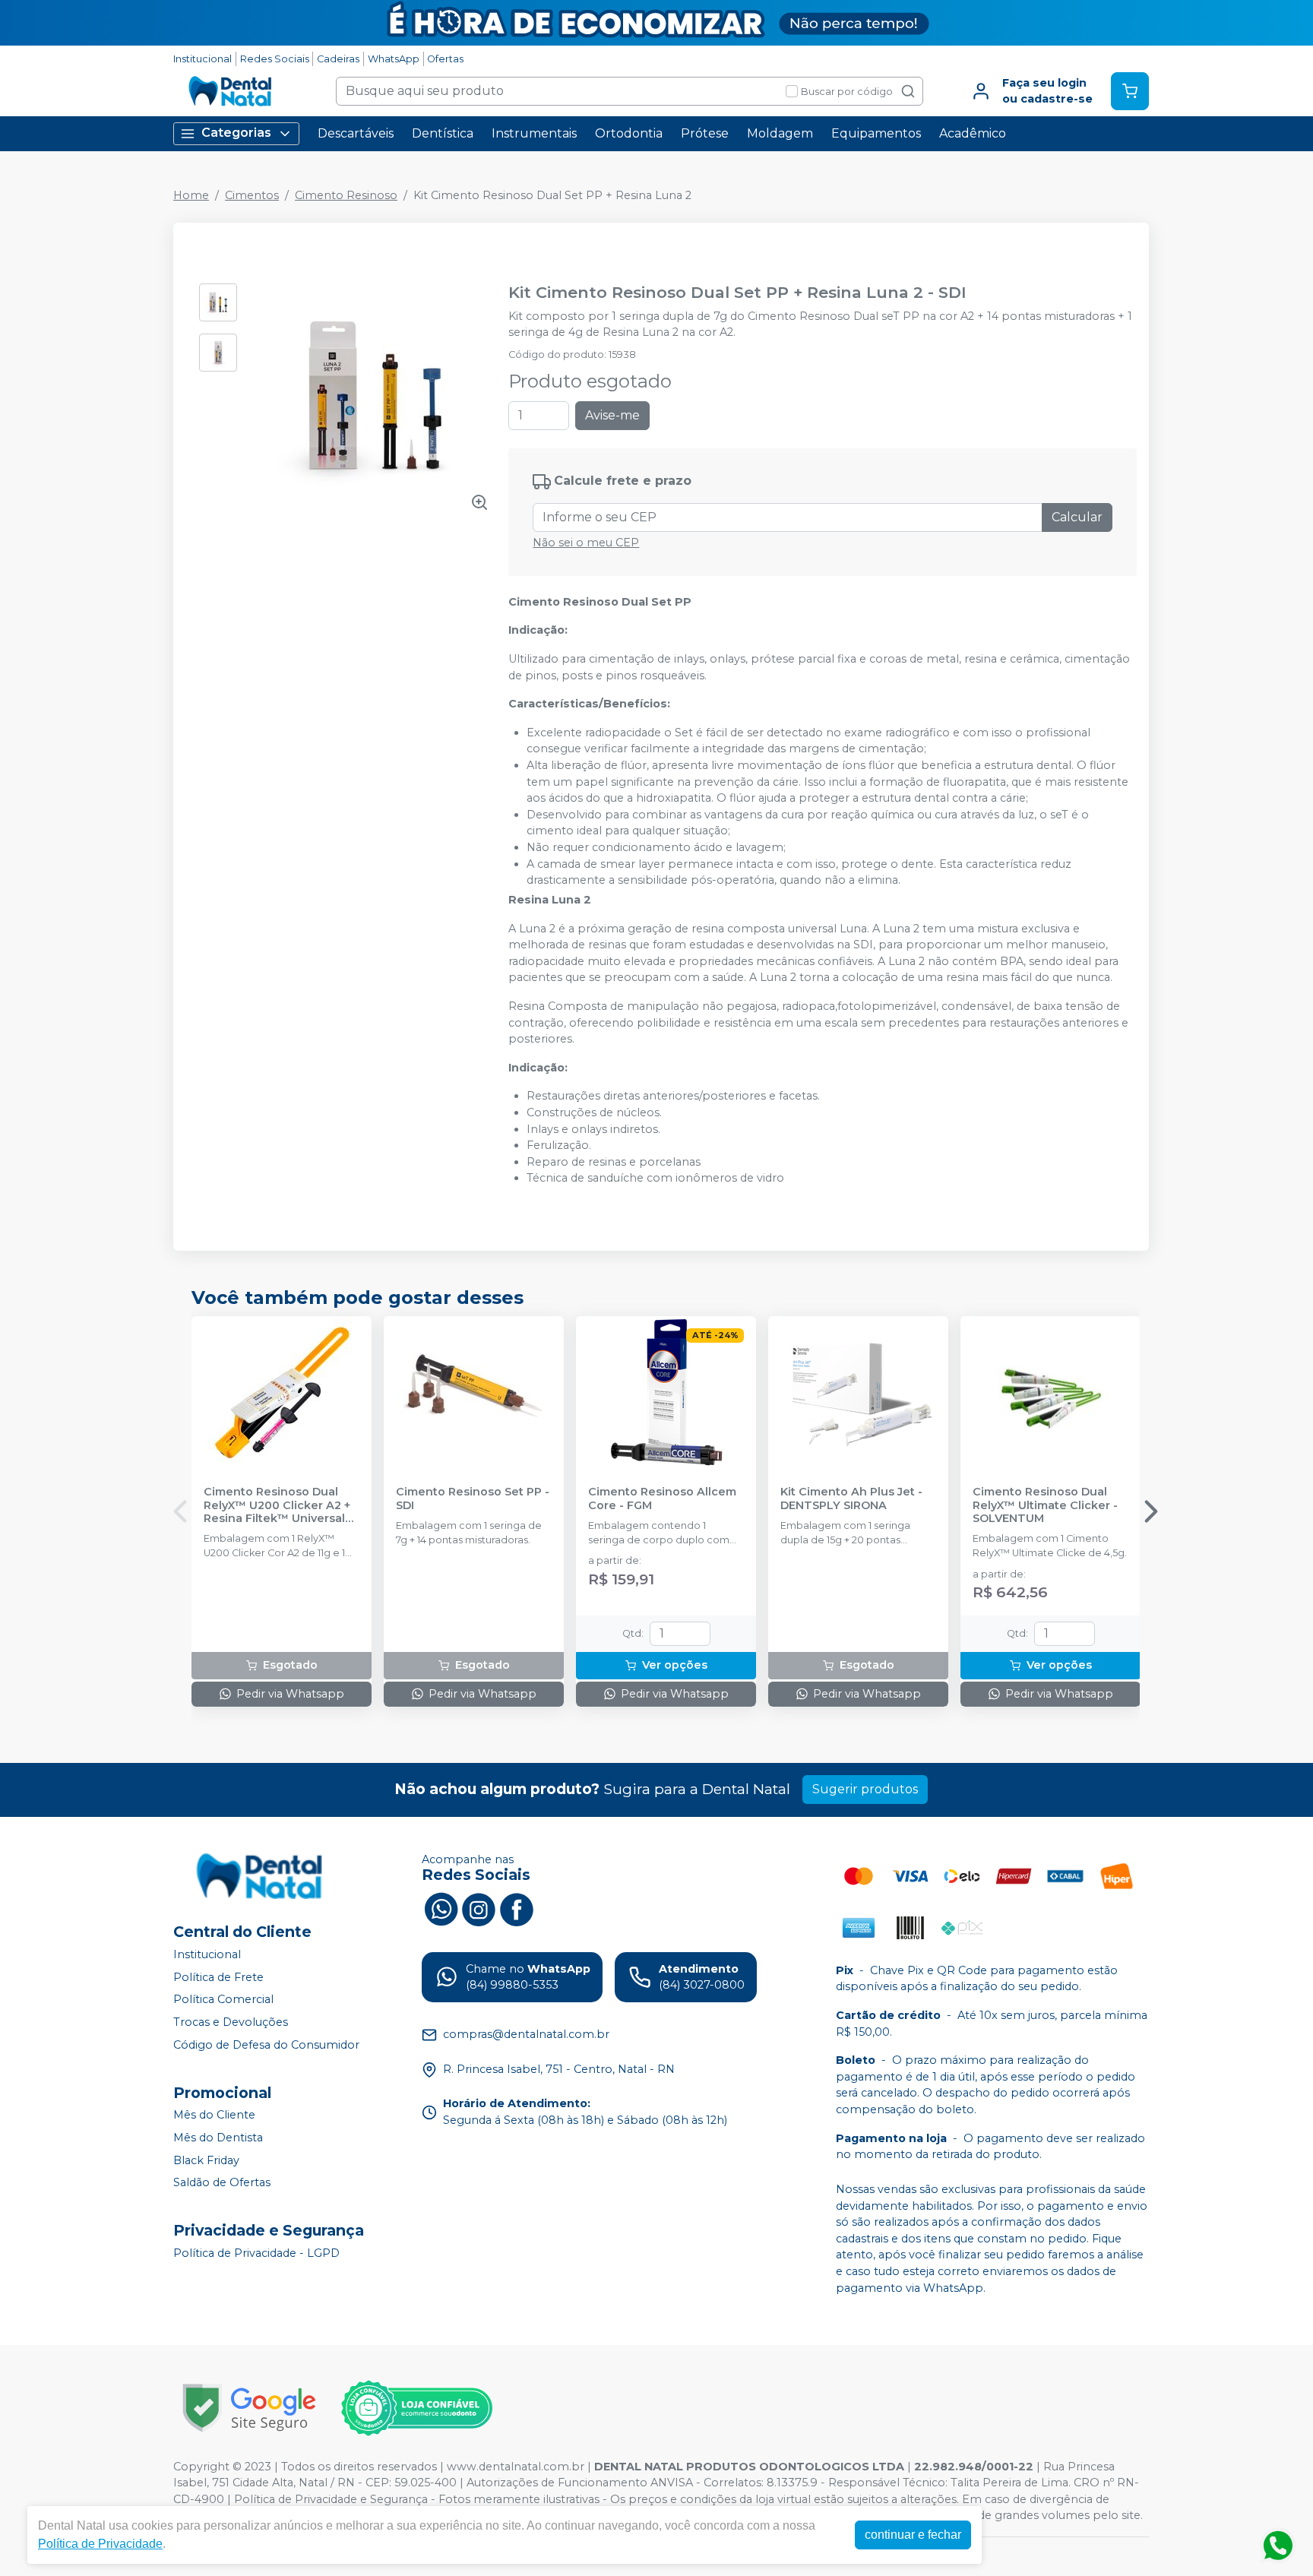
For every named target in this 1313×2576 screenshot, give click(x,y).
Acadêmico (973, 133)
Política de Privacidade (100, 2544)
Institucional (202, 59)
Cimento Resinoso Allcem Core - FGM (662, 1498)
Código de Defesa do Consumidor (266, 2045)
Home (191, 195)
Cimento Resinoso (346, 195)
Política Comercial (223, 2000)
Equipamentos (876, 133)
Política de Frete (218, 1977)
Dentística (443, 133)
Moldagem (780, 133)
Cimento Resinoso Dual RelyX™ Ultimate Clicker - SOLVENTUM (1045, 1505)
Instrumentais (534, 133)
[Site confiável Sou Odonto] (416, 2408)
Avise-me (612, 415)
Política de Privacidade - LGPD (256, 2253)
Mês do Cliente (214, 2116)
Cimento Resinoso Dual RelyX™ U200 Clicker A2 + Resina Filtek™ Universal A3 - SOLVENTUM (277, 1505)
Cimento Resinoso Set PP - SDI (473, 1498)
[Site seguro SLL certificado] (249, 2408)
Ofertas (445, 59)
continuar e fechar (913, 2535)
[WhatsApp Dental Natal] (441, 1908)
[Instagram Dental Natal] (479, 1908)
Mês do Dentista (218, 2138)
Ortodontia (629, 133)
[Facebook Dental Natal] (517, 1908)
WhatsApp (394, 59)
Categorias (236, 133)
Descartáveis (356, 133)
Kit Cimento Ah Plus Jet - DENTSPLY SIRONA (851, 1498)
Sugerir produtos (865, 1789)
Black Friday (206, 2160)
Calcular (1077, 517)
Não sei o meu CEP (586, 543)
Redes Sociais (275, 59)
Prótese (705, 133)
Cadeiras (338, 59)
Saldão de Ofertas (222, 2182)
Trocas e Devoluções (231, 2022)
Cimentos (252, 195)
